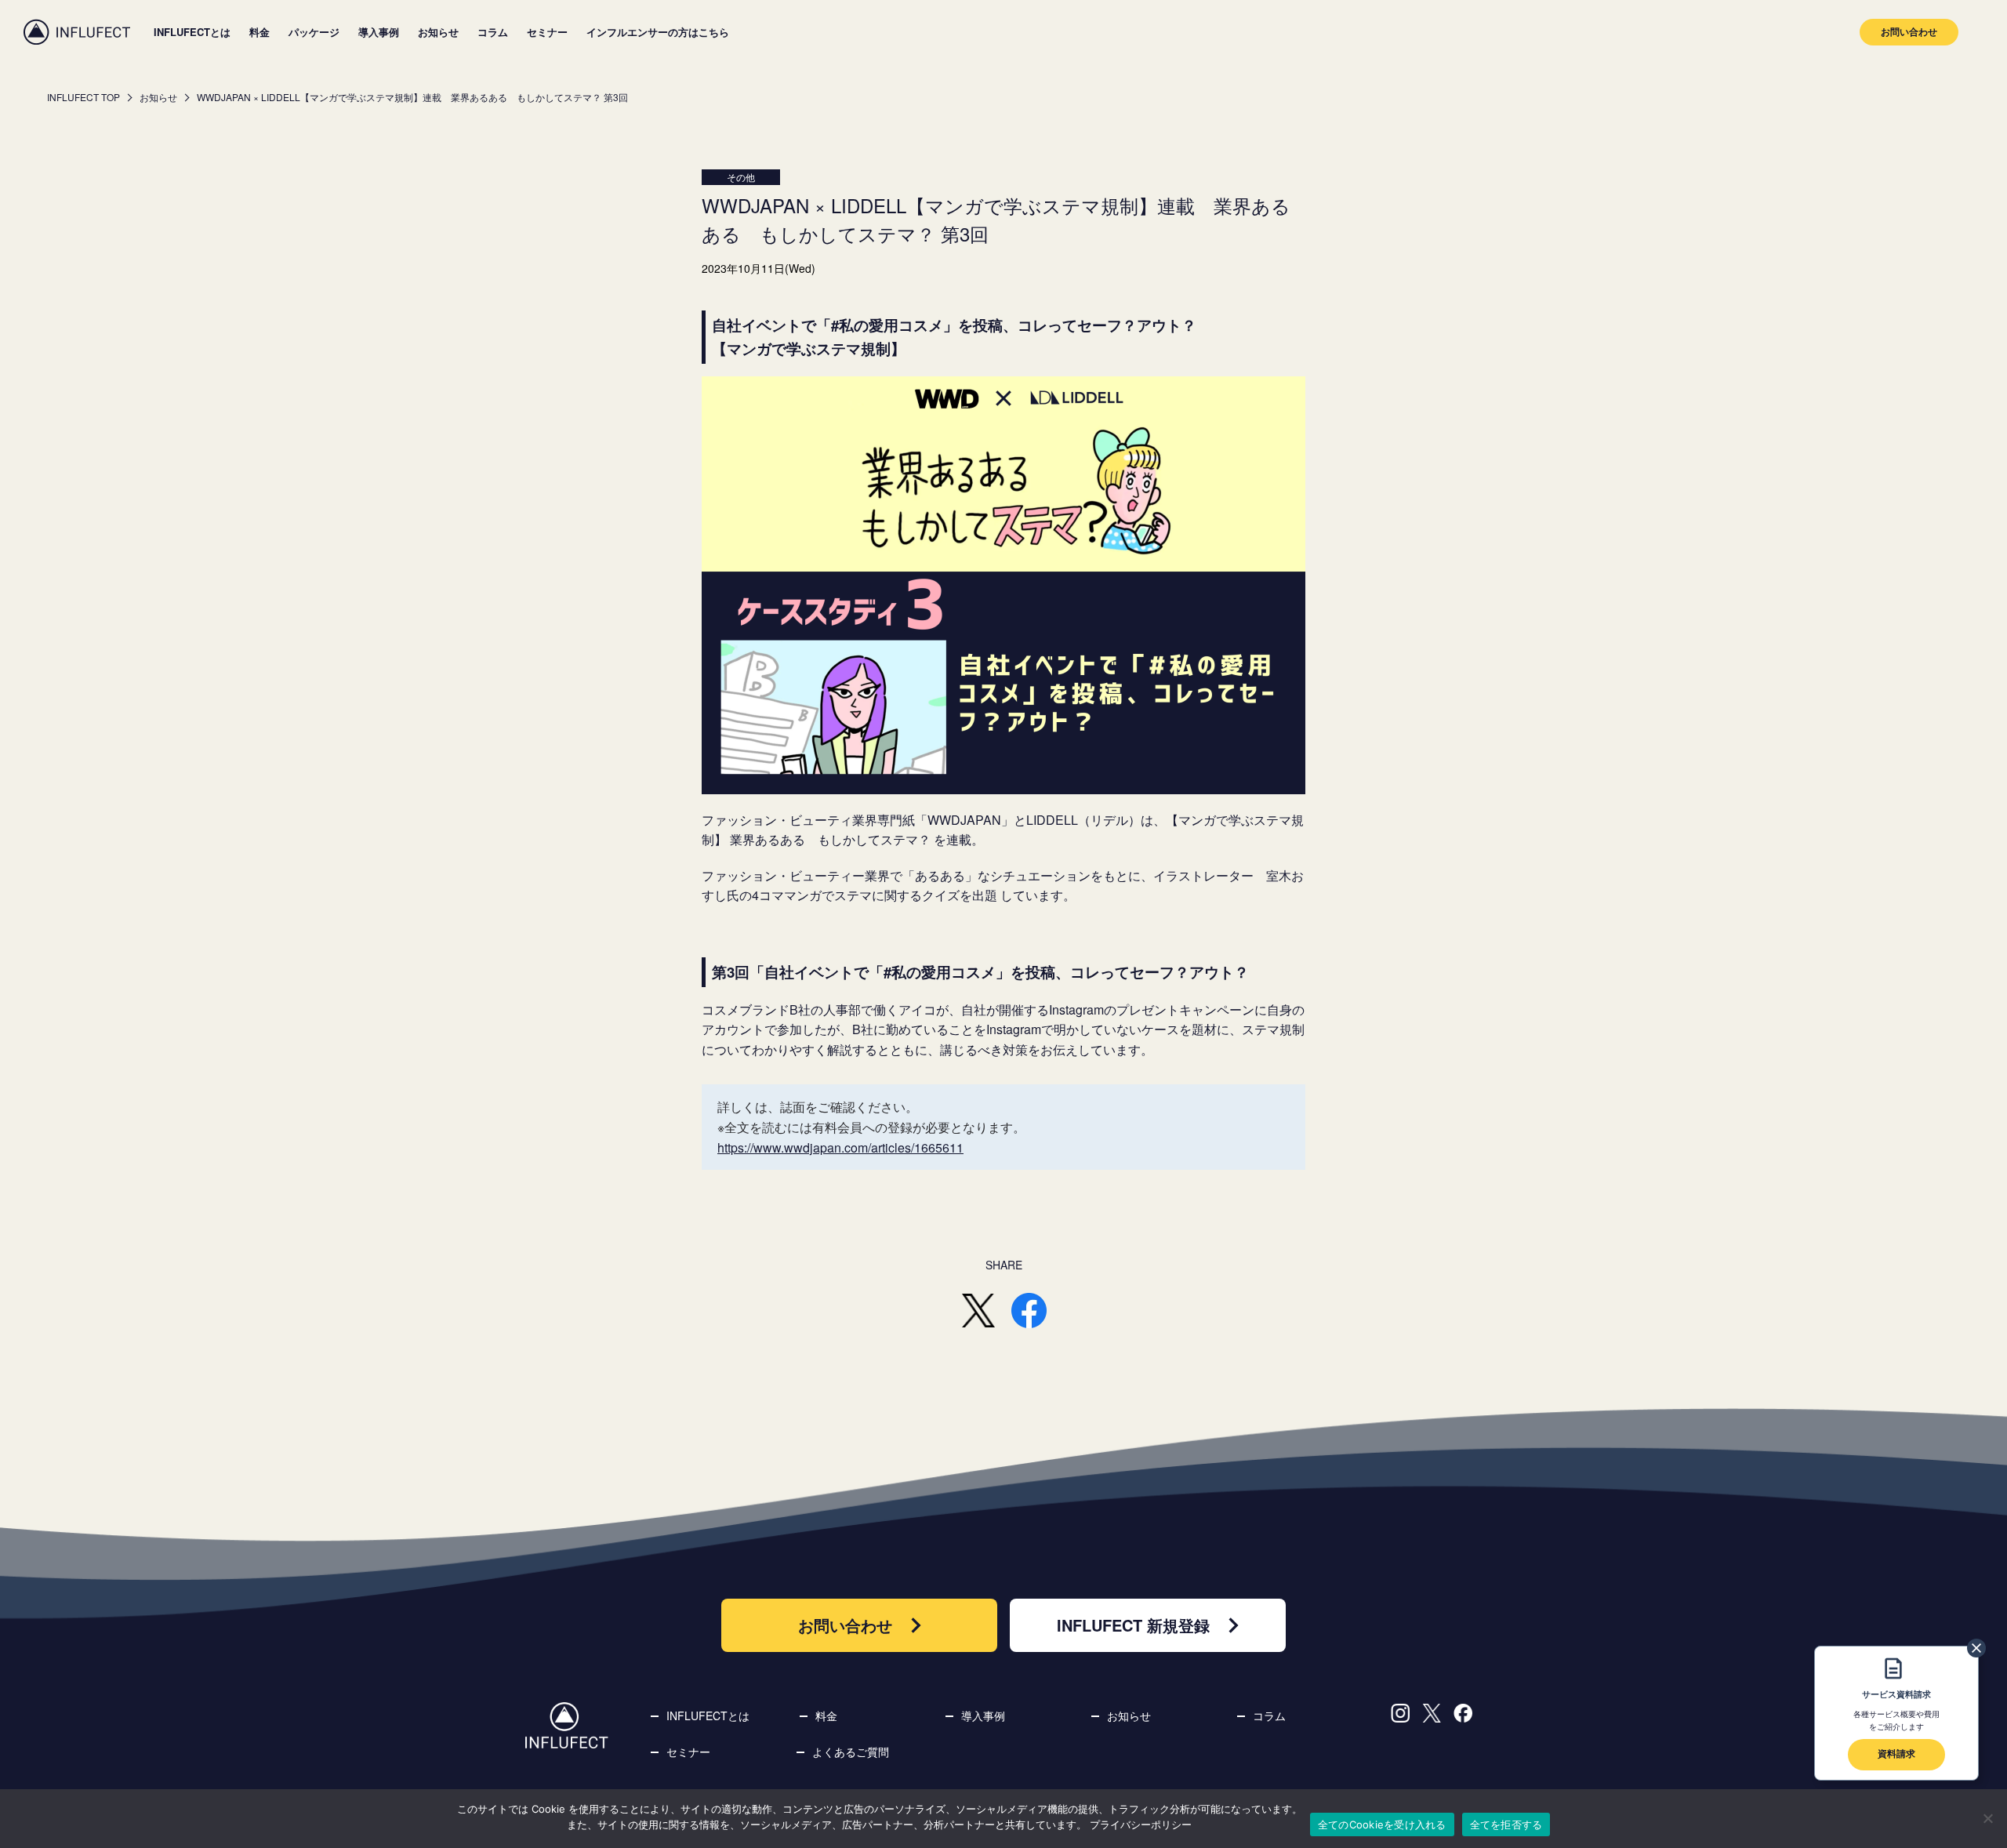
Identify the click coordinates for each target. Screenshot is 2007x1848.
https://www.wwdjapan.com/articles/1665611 (840, 1147)
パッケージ (314, 32)
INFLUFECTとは (192, 32)
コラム (493, 32)
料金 (259, 32)
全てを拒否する (1506, 1824)
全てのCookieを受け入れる (1382, 1824)
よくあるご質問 (851, 1752)
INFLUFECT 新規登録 (1133, 1625)
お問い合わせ (1909, 31)
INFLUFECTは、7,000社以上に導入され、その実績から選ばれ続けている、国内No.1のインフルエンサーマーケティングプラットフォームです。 (77, 32)
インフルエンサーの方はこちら (658, 32)
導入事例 (379, 32)
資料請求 (1896, 1753)
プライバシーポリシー (1141, 1824)
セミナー (547, 32)
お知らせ (438, 32)
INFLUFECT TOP (83, 97)
